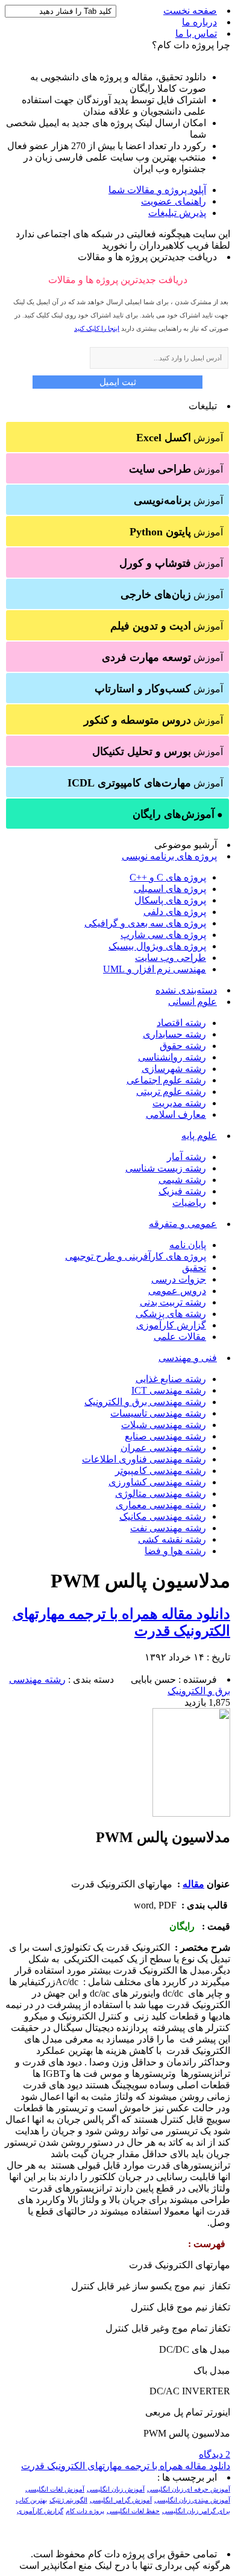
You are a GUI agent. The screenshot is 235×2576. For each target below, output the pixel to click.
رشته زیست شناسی (166, 1168)
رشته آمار (186, 1157)
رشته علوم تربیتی (171, 1092)
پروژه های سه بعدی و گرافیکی (145, 923)
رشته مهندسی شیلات (164, 1425)
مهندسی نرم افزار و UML (155, 969)
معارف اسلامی (176, 1114)
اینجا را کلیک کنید (97, 328)
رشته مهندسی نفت (168, 1528)
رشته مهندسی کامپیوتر (161, 1471)
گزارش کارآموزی (171, 1325)
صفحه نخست (190, 11)
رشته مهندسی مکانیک (163, 1516)
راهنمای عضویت (174, 201)
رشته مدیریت (179, 1103)
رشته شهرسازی (174, 1069)
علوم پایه (199, 1136)
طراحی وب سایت (171, 958)
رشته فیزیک (182, 1191)
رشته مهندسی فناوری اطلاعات (144, 1459)
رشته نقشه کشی (172, 1539)
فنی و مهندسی (188, 1358)
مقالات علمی (180, 1337)
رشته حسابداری (174, 1034)
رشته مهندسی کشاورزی (157, 1482)
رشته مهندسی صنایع (165, 1436)
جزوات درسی (179, 1279)
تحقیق (194, 1268)
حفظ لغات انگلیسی (133, 2511)
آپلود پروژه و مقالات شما (157, 190)
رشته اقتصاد (181, 1023)
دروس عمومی (177, 1291)
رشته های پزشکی (171, 1314)
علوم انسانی (193, 1002)
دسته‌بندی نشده (186, 990)
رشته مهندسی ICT (169, 1390)
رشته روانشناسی (172, 1057)
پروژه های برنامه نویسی (169, 856)
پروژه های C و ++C (168, 877)
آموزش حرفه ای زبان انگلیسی (189, 2489)
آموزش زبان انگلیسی (116, 2489)
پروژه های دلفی (175, 912)
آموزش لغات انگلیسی (55, 2489)
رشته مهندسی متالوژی (161, 1494)
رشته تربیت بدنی (173, 1302)
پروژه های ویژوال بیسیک (157, 946)
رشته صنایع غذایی (171, 1379)
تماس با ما (196, 33)
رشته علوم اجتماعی (166, 1080)
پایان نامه (188, 1245)
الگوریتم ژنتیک (68, 2500)
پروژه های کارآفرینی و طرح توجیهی (136, 1256)
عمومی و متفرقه (183, 1224)
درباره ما (199, 22)
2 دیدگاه (215, 2454)
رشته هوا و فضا (175, 1551)
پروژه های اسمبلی (170, 889)
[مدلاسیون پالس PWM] (191, 1813)
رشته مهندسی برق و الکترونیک (145, 1402)
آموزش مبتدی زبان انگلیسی (192, 2500)
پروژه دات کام (85, 2511)
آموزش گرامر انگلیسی (121, 2500)
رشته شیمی (182, 1180)
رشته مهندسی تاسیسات (158, 1413)
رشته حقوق (183, 1046)
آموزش (180, 438)
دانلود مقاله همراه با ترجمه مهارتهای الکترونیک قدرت (126, 2466)
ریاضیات (189, 1203)
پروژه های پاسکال (170, 900)
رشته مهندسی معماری (161, 1505)
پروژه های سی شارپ (163, 935)
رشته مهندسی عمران (163, 1448)
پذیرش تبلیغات (177, 213)
